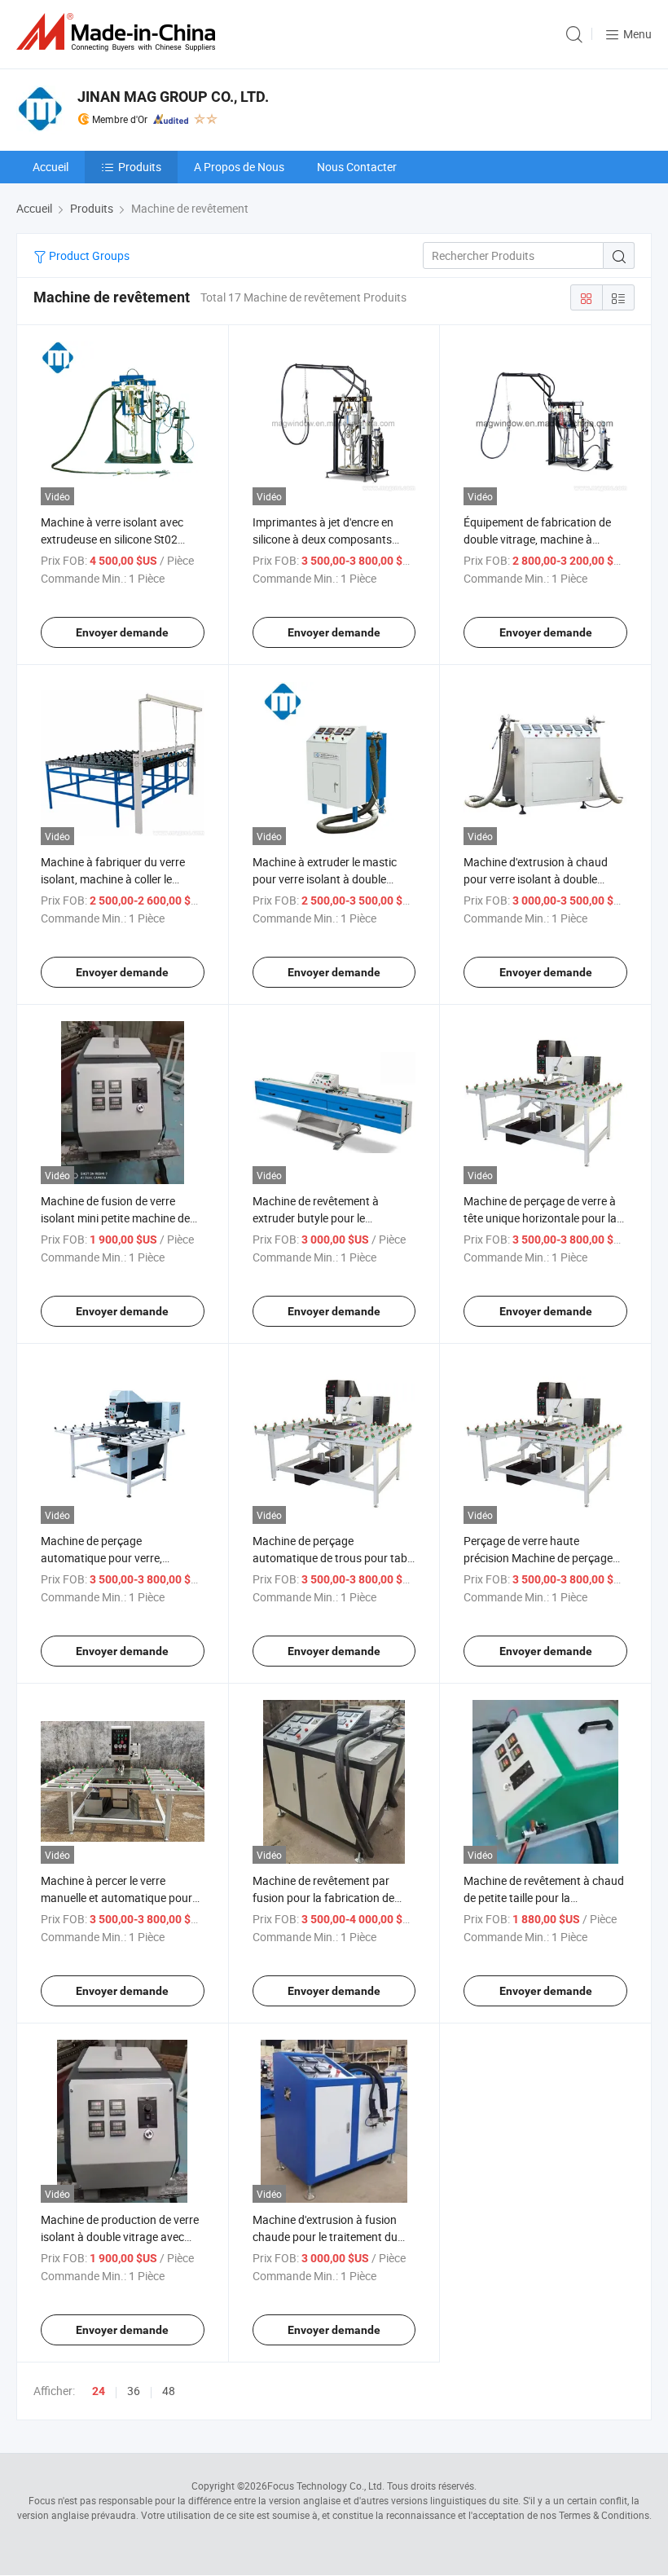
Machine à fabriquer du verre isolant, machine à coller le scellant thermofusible (113, 879)
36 (134, 2391)
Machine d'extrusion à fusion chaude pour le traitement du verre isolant (325, 2237)
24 (99, 2391)
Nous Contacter (357, 167)
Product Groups (88, 255)
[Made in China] (119, 32)
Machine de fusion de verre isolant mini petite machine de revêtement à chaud (115, 1218)
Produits (140, 167)
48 (169, 2391)
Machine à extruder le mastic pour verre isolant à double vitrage (325, 879)
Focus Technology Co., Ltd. (326, 2486)
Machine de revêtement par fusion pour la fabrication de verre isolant (323, 1898)
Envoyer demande (122, 632)
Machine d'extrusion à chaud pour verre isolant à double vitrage (536, 879)
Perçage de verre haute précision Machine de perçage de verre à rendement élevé (538, 1558)
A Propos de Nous (239, 167)
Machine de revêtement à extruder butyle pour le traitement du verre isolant (319, 1218)
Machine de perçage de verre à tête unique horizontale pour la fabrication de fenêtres (540, 1218)
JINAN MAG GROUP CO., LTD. (173, 97)
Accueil (51, 167)
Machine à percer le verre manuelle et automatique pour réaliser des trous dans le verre (117, 1898)
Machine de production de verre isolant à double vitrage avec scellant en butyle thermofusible (121, 2237)
